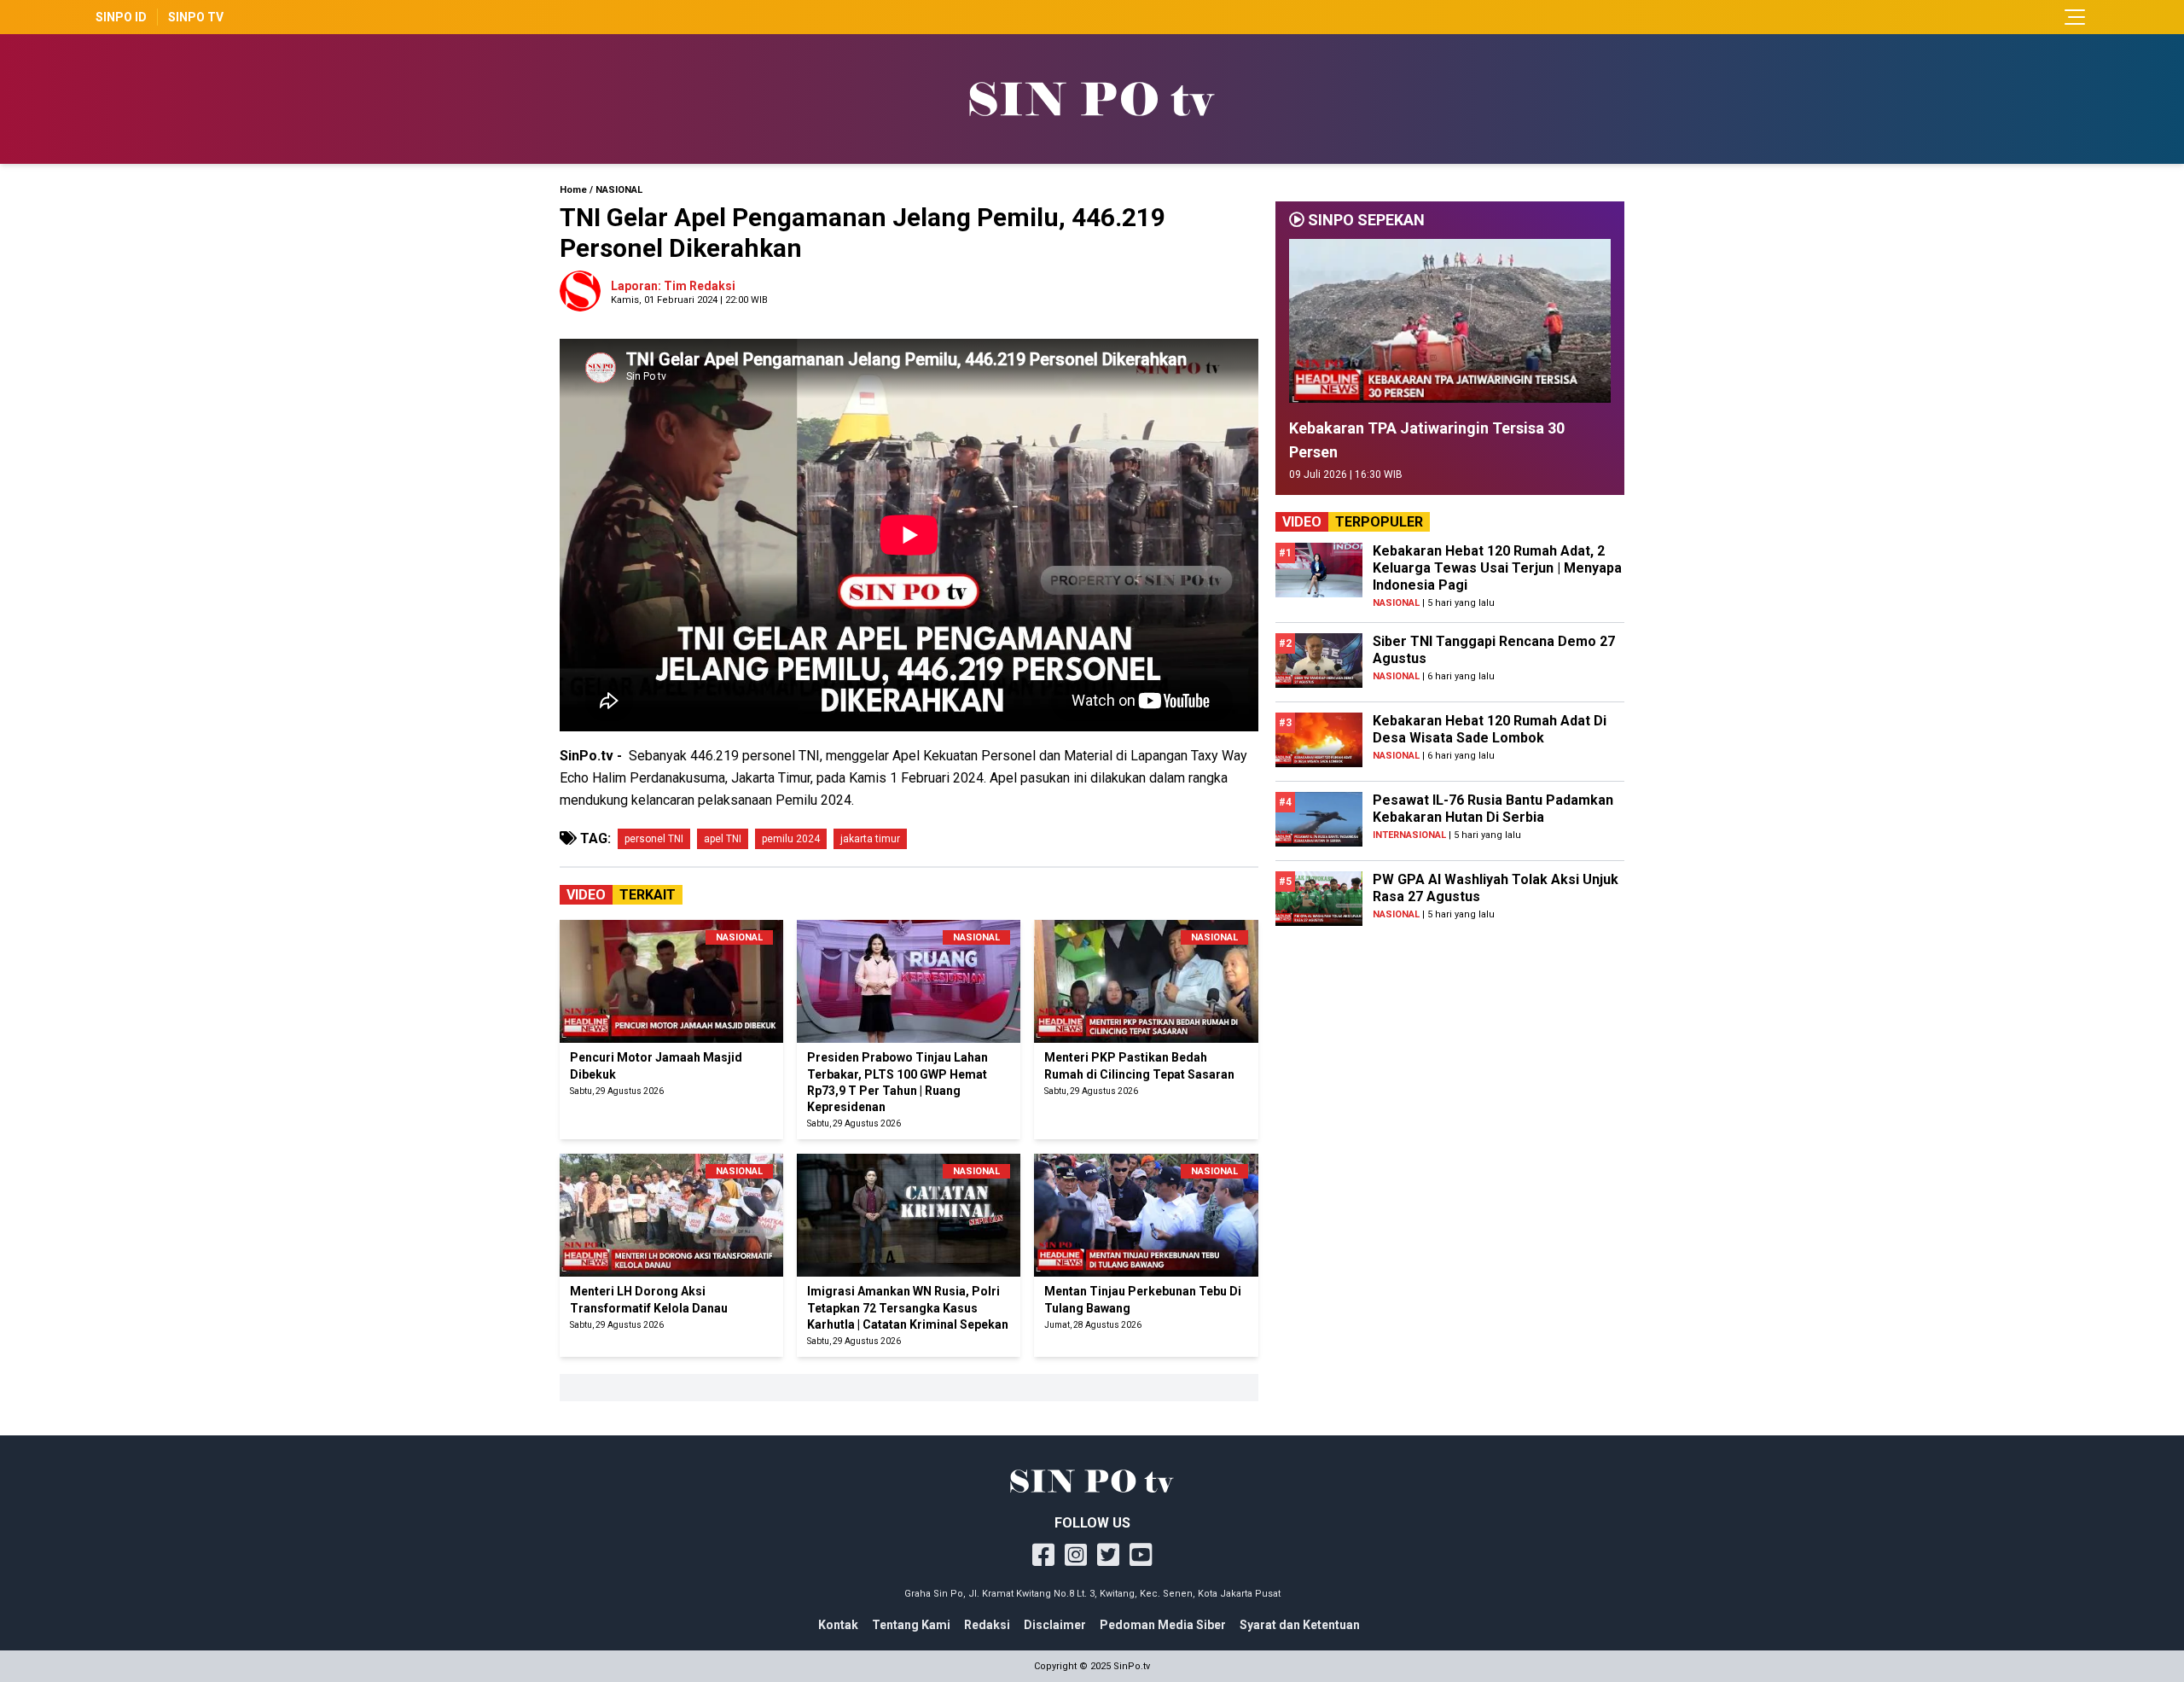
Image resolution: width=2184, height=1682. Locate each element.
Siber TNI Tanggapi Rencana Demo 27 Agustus (1494, 650)
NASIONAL (619, 190)
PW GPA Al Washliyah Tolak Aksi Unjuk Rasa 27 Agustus (1496, 888)
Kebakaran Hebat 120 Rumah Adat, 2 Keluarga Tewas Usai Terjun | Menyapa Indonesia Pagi (1497, 568)
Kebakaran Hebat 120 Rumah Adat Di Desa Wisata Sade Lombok (1490, 729)
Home (573, 190)
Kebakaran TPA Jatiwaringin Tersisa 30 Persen (1427, 440)
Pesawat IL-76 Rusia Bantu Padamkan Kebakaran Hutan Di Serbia (1493, 809)
